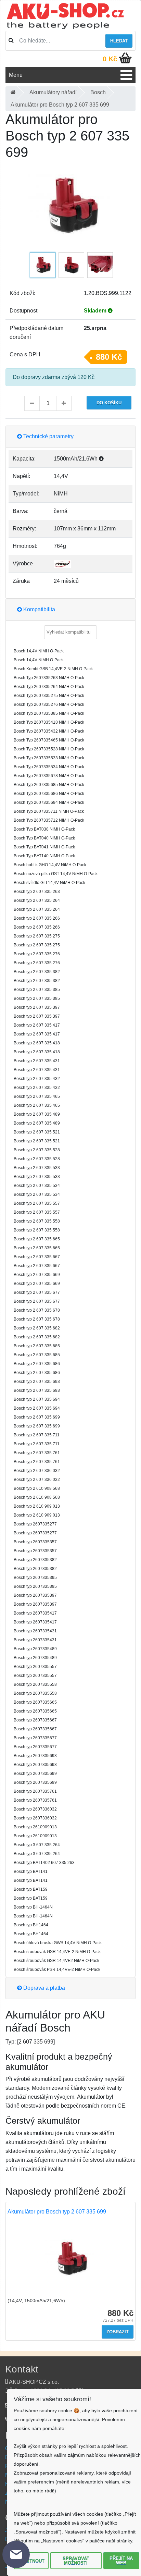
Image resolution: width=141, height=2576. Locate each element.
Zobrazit (118, 2332)
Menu (16, 75)
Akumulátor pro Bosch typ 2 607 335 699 (57, 2212)
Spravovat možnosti (76, 2561)
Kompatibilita (39, 609)
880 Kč (109, 357)
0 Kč (110, 59)
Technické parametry (48, 436)
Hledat (119, 41)
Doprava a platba (43, 1988)
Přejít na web (121, 2561)
